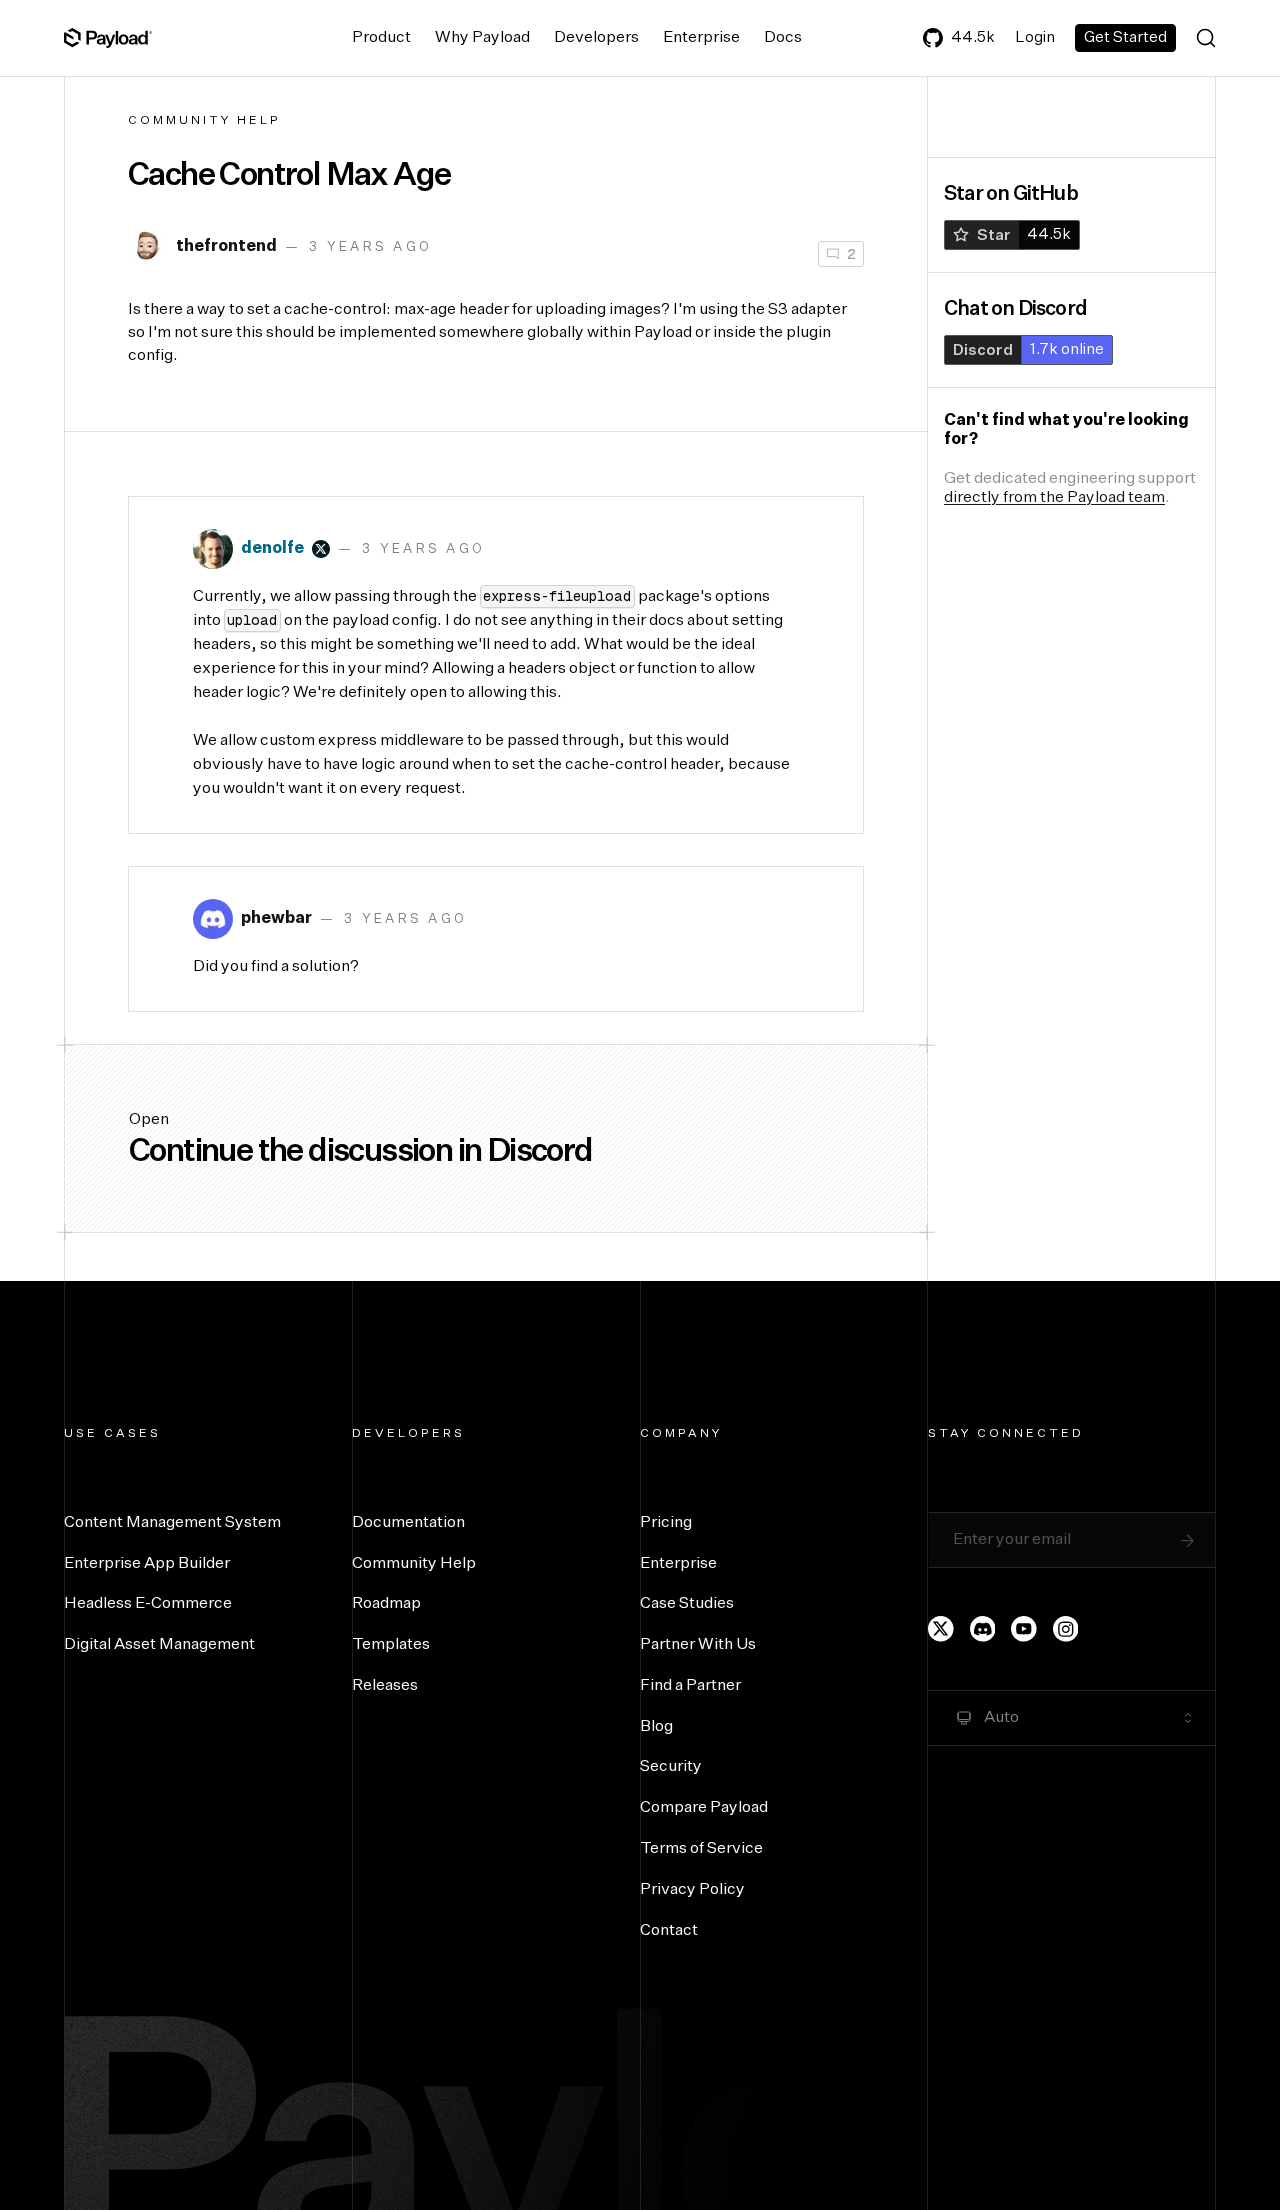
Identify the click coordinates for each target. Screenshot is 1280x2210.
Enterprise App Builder (147, 1564)
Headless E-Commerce (148, 1604)
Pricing (666, 1523)
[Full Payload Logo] (108, 38)
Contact (669, 1931)
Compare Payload (704, 1808)
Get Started (1125, 37)
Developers (596, 38)
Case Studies (687, 1604)
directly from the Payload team (1054, 498)
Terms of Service (701, 1849)
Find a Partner (690, 1686)
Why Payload (482, 38)
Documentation (408, 1523)
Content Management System (172, 1523)
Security (671, 1767)
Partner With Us (698, 1645)
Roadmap (386, 1604)
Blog (656, 1727)
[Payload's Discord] (983, 1629)
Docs (783, 38)
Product (381, 38)
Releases (385, 1686)
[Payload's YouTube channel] (1024, 1629)
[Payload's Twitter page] (941, 1629)
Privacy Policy (692, 1890)
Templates (391, 1645)
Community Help (204, 121)
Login (1035, 37)
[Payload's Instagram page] (1066, 1629)
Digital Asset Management (159, 1645)
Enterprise (701, 38)
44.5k (973, 37)
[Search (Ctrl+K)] (1206, 38)
